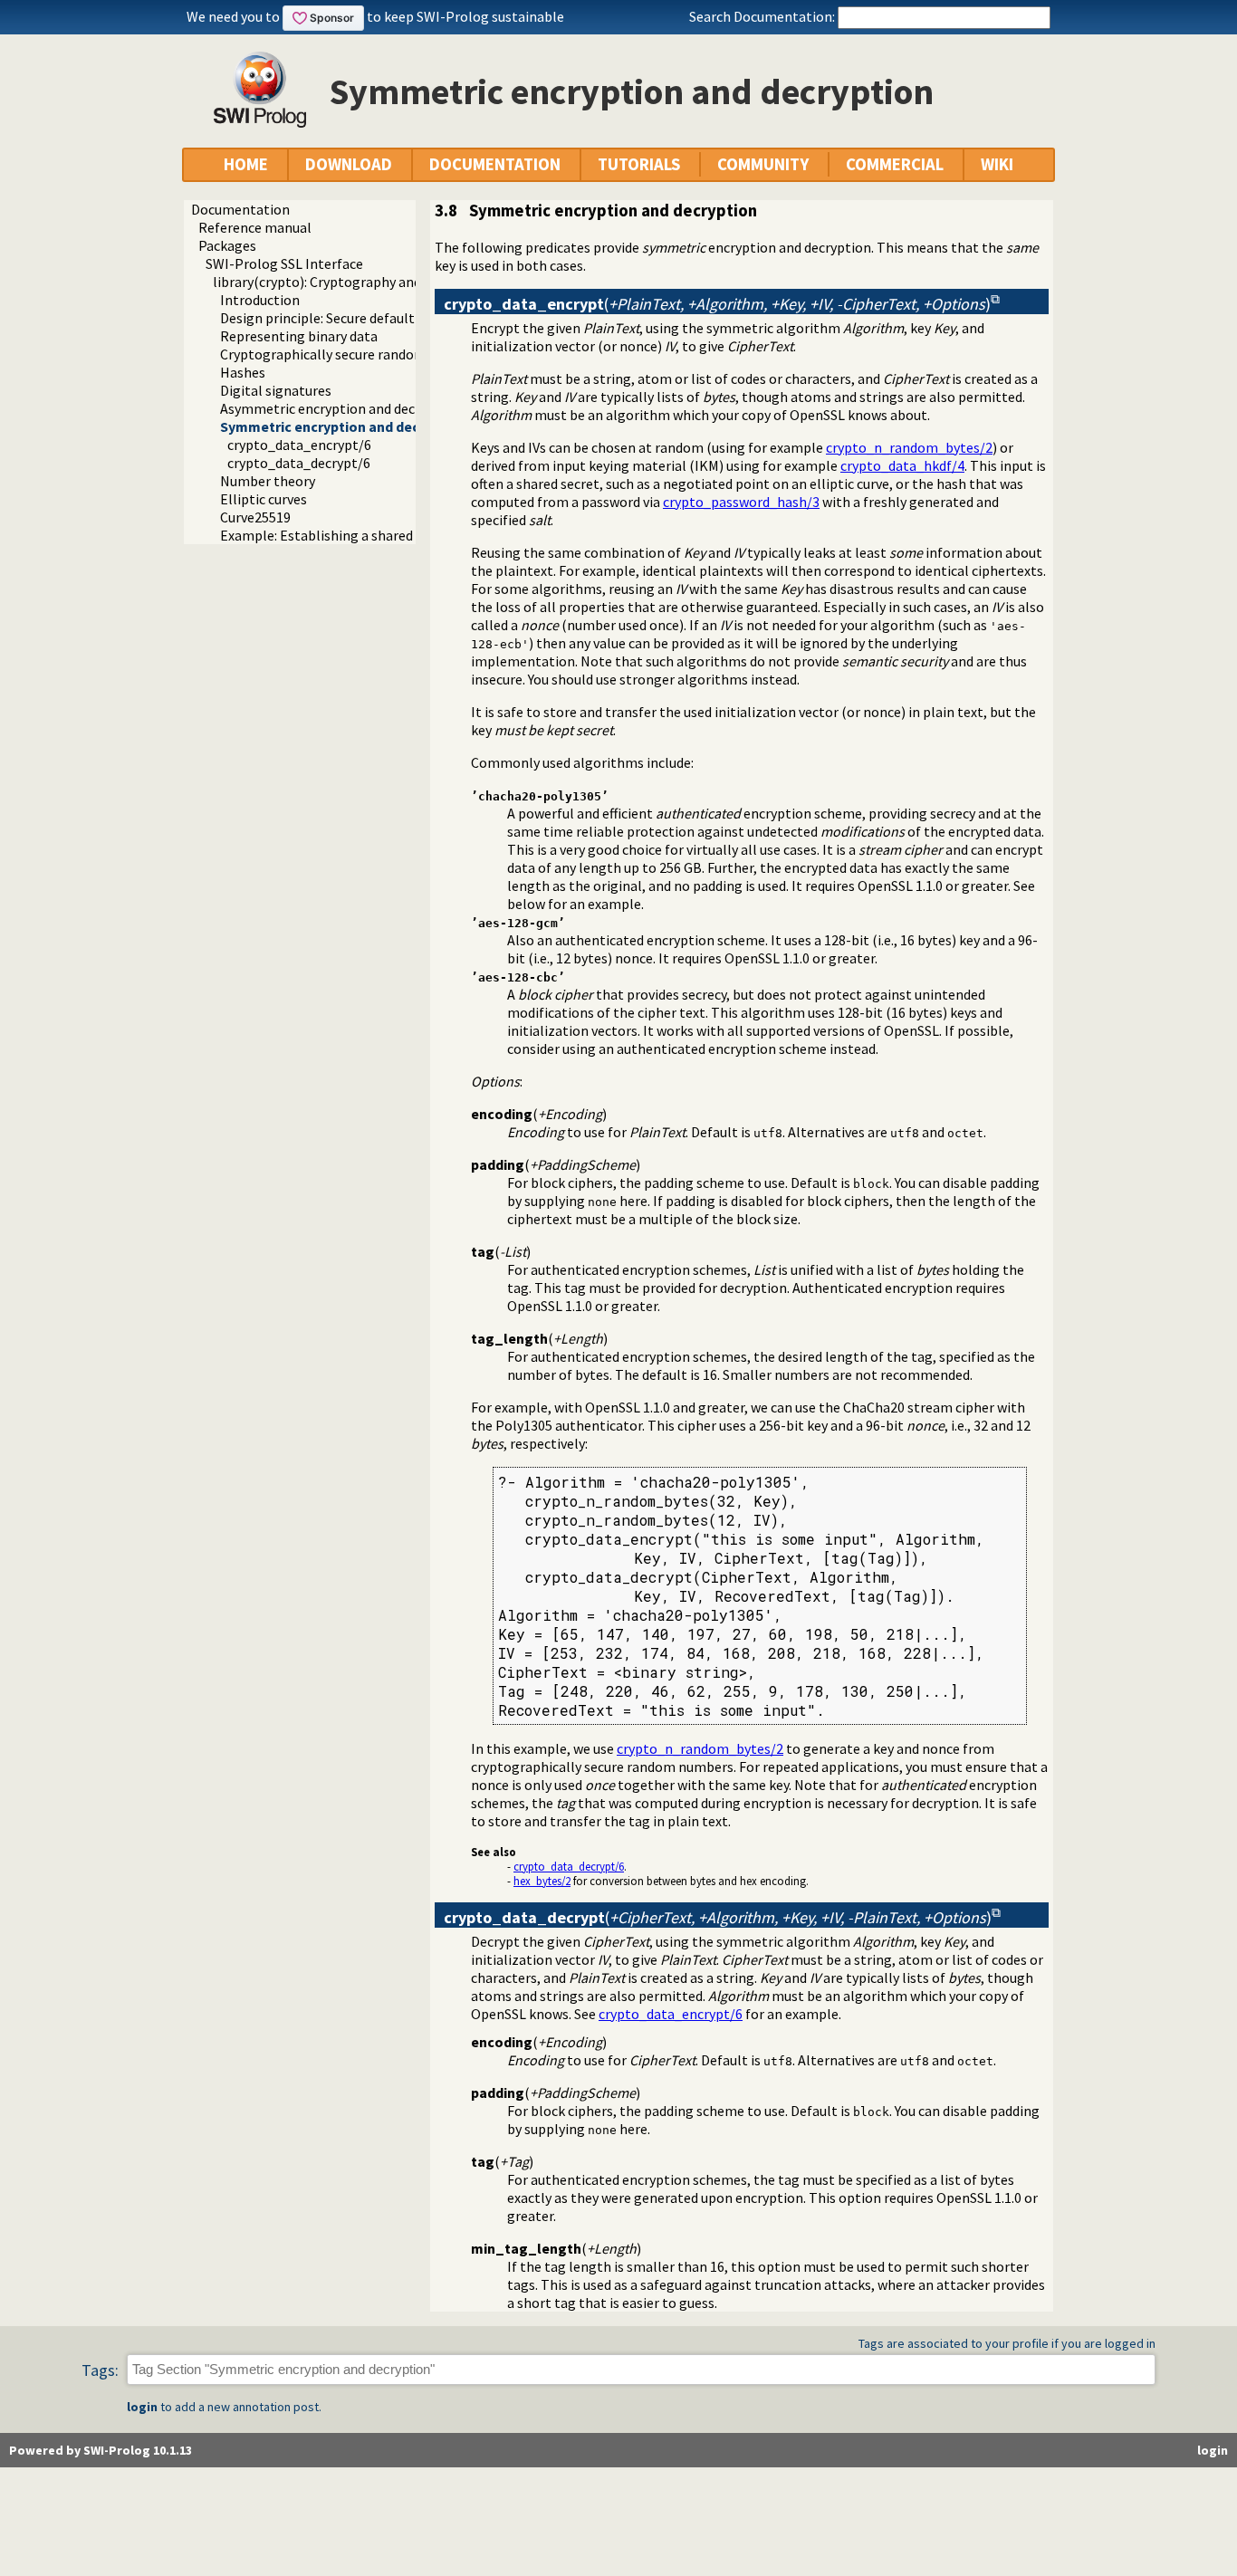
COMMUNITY (763, 164)
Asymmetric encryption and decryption (340, 408)
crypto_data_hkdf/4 (902, 465)
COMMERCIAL (895, 164)
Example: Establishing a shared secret (337, 535)
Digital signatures (276, 390)
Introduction (260, 300)
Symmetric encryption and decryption (344, 426)
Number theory (268, 481)
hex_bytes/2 (542, 1881)
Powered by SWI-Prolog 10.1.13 (101, 2450)
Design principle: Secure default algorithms (354, 318)
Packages (227, 245)
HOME (246, 164)
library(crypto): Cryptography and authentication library (387, 282)
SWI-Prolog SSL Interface (284, 263)
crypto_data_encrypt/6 (299, 445)
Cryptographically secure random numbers (352, 354)
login (142, 2407)
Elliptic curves (264, 499)
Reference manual (255, 227)
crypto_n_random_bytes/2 (909, 447)
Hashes (243, 372)
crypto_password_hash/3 (741, 502)
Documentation (240, 209)
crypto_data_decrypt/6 (299, 463)
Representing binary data (299, 336)
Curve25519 (255, 517)
